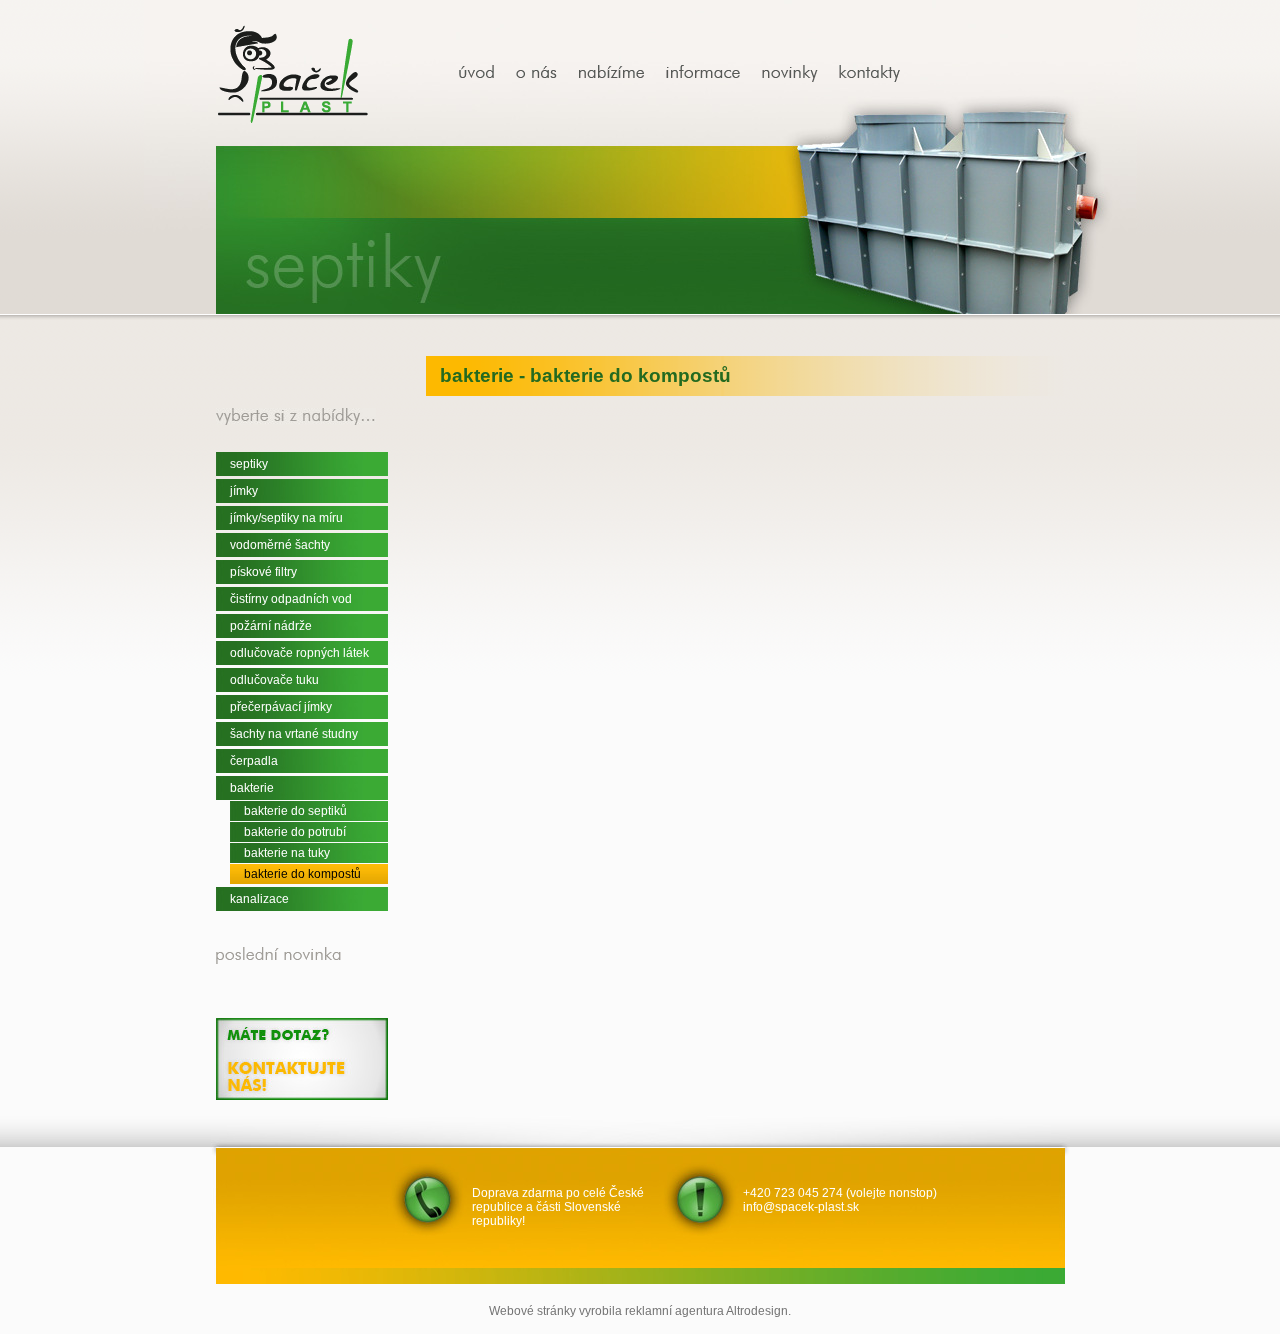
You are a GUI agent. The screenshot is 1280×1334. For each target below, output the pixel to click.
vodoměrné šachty (280, 545)
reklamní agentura (674, 1311)
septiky (249, 464)
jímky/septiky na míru (286, 518)
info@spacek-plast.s (798, 1207)
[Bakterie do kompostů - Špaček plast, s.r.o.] (484, 73)
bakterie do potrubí (295, 832)
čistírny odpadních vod (291, 599)
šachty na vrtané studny (294, 734)
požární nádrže (271, 626)
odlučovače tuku (274, 680)
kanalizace (259, 899)
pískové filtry (263, 572)
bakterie (252, 788)
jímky (244, 491)
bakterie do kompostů (302, 874)
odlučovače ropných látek (299, 653)
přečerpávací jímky (281, 707)
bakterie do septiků (295, 811)
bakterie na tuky (287, 853)
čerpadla (254, 761)
